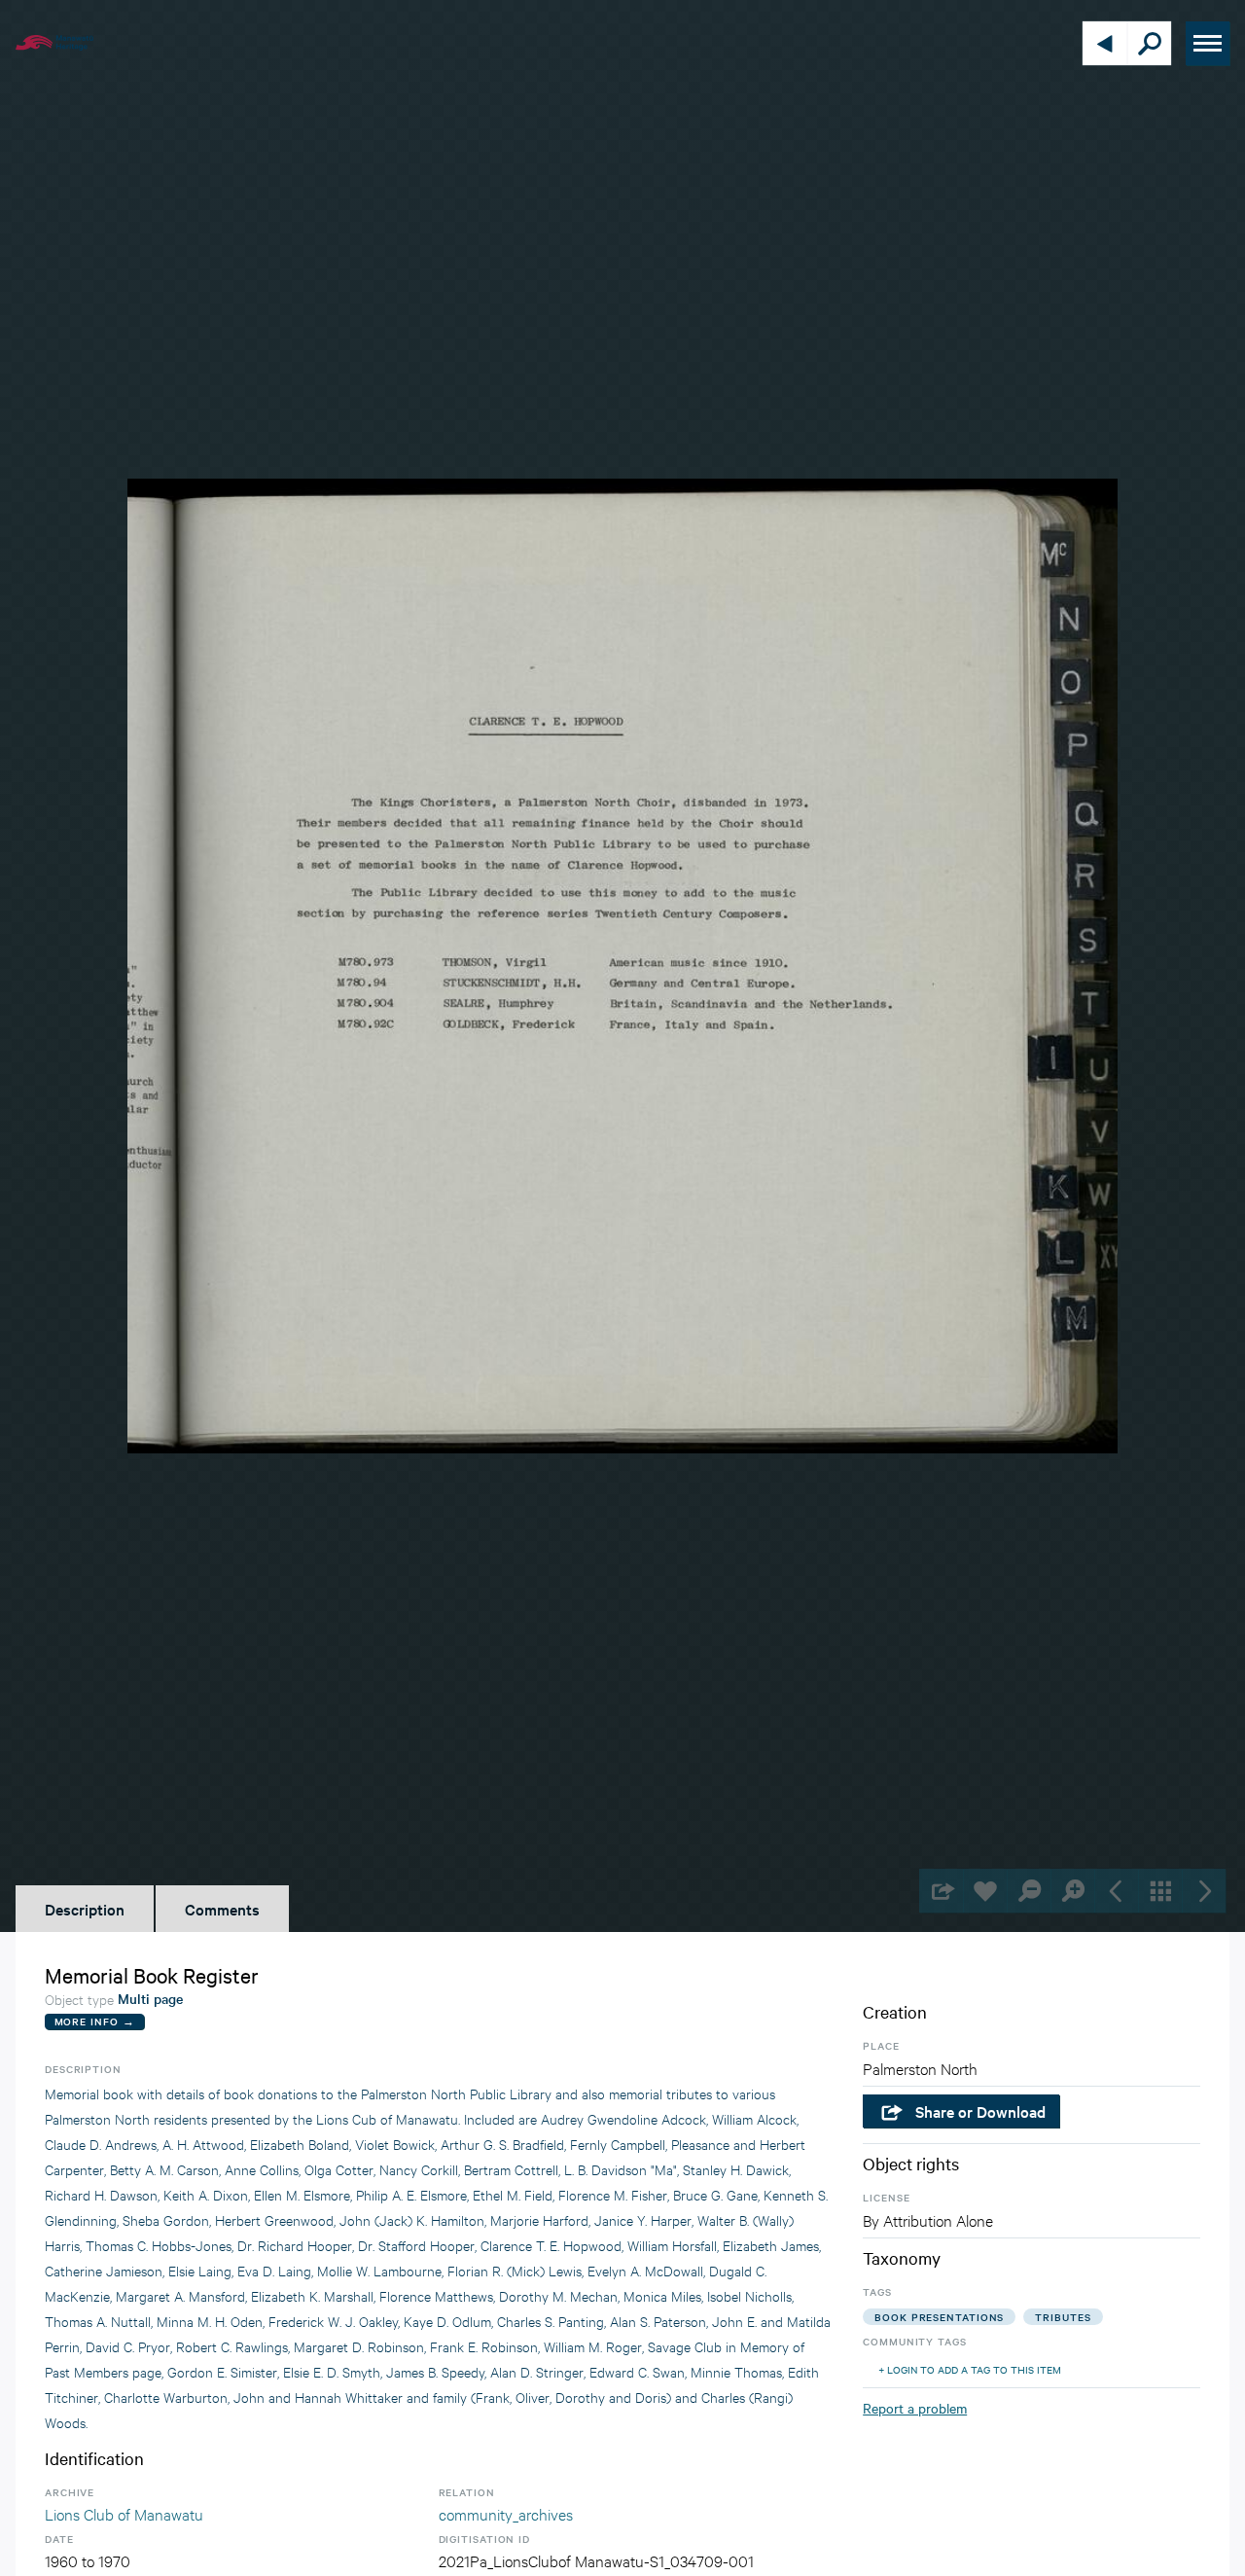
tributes (1063, 2317)
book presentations (939, 2317)
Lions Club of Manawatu (124, 2513)
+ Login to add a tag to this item (970, 2369)
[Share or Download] (941, 1891)
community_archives (506, 2513)
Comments (222, 1909)
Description (85, 1909)
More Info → (95, 2021)
